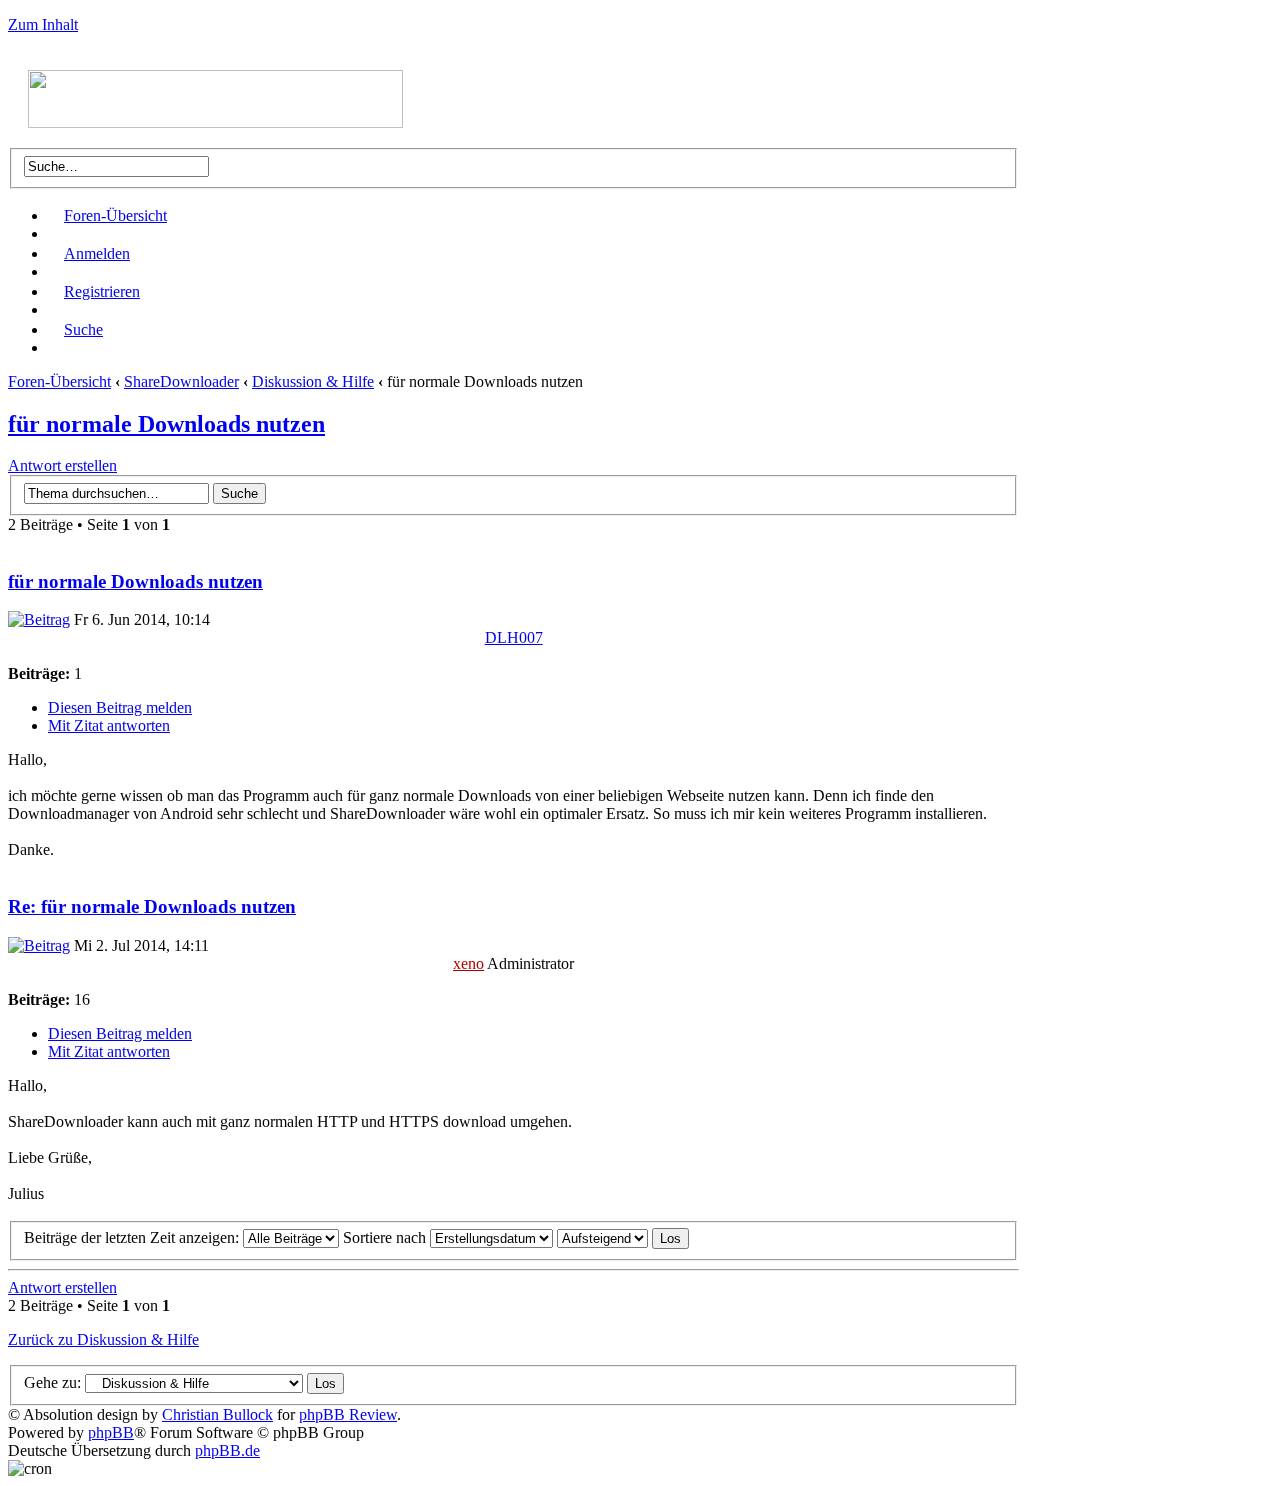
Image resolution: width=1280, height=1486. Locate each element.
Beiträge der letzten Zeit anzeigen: (133, 1237)
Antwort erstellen (62, 465)
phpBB (111, 1432)
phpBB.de (227, 1450)
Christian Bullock (217, 1414)
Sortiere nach (386, 1237)
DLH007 (514, 637)
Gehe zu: (52, 1382)
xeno (468, 963)
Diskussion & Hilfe (313, 381)
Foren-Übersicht (115, 215)
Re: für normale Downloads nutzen (152, 906)
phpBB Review (348, 1414)
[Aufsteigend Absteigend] (623, 1237)
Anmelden (97, 253)
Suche (83, 329)
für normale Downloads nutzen (166, 424)
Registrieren (102, 291)
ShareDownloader (181, 381)
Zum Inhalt (43, 24)
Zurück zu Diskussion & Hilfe (103, 1339)
